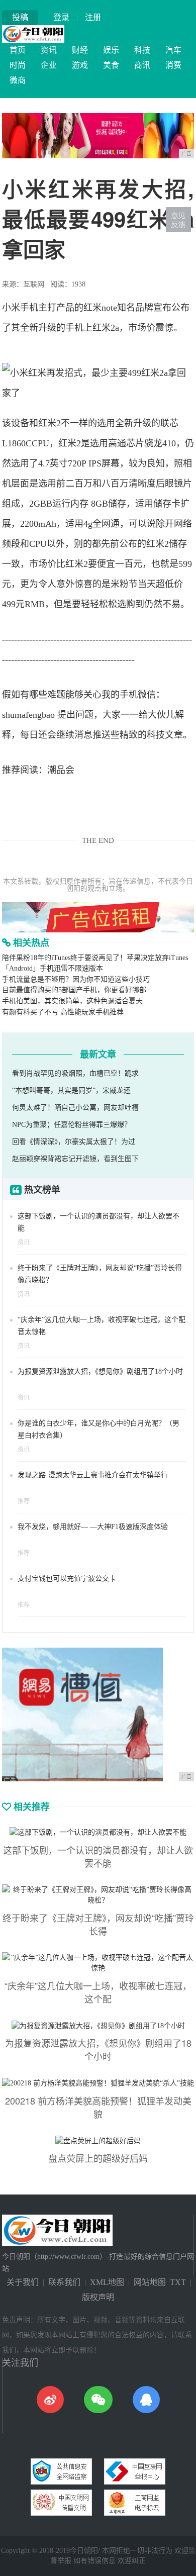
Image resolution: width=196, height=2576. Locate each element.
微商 (18, 80)
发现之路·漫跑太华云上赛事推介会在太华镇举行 (93, 1475)
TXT (178, 2282)
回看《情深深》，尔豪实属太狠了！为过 (74, 1142)
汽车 (173, 50)
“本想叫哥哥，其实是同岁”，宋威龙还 (71, 1090)
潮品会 (61, 770)
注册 (93, 17)
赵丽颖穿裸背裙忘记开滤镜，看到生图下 (75, 1159)
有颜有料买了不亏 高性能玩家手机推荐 (63, 1012)
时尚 (18, 65)
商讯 (142, 65)
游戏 (80, 65)
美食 (111, 65)
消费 (173, 65)
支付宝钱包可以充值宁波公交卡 (67, 1579)
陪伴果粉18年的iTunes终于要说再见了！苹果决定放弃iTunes (95, 958)
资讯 (49, 50)
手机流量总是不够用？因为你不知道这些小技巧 (76, 979)
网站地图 (150, 2282)
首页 (18, 50)
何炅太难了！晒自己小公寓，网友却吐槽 (75, 1108)
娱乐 (111, 50)
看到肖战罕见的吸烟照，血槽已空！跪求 (75, 1073)
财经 (80, 50)
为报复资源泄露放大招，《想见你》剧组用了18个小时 (100, 1371)
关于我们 (23, 2282)
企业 (49, 65)
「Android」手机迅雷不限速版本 (53, 968)
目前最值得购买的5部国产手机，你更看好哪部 (74, 990)
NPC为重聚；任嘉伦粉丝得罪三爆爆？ (72, 1125)
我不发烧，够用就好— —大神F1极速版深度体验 (93, 1527)
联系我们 (64, 2282)
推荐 (24, 1501)
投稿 (20, 17)
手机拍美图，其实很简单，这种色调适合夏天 (72, 1001)
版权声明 (98, 2297)
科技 (142, 50)
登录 (61, 17)
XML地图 (107, 2282)
